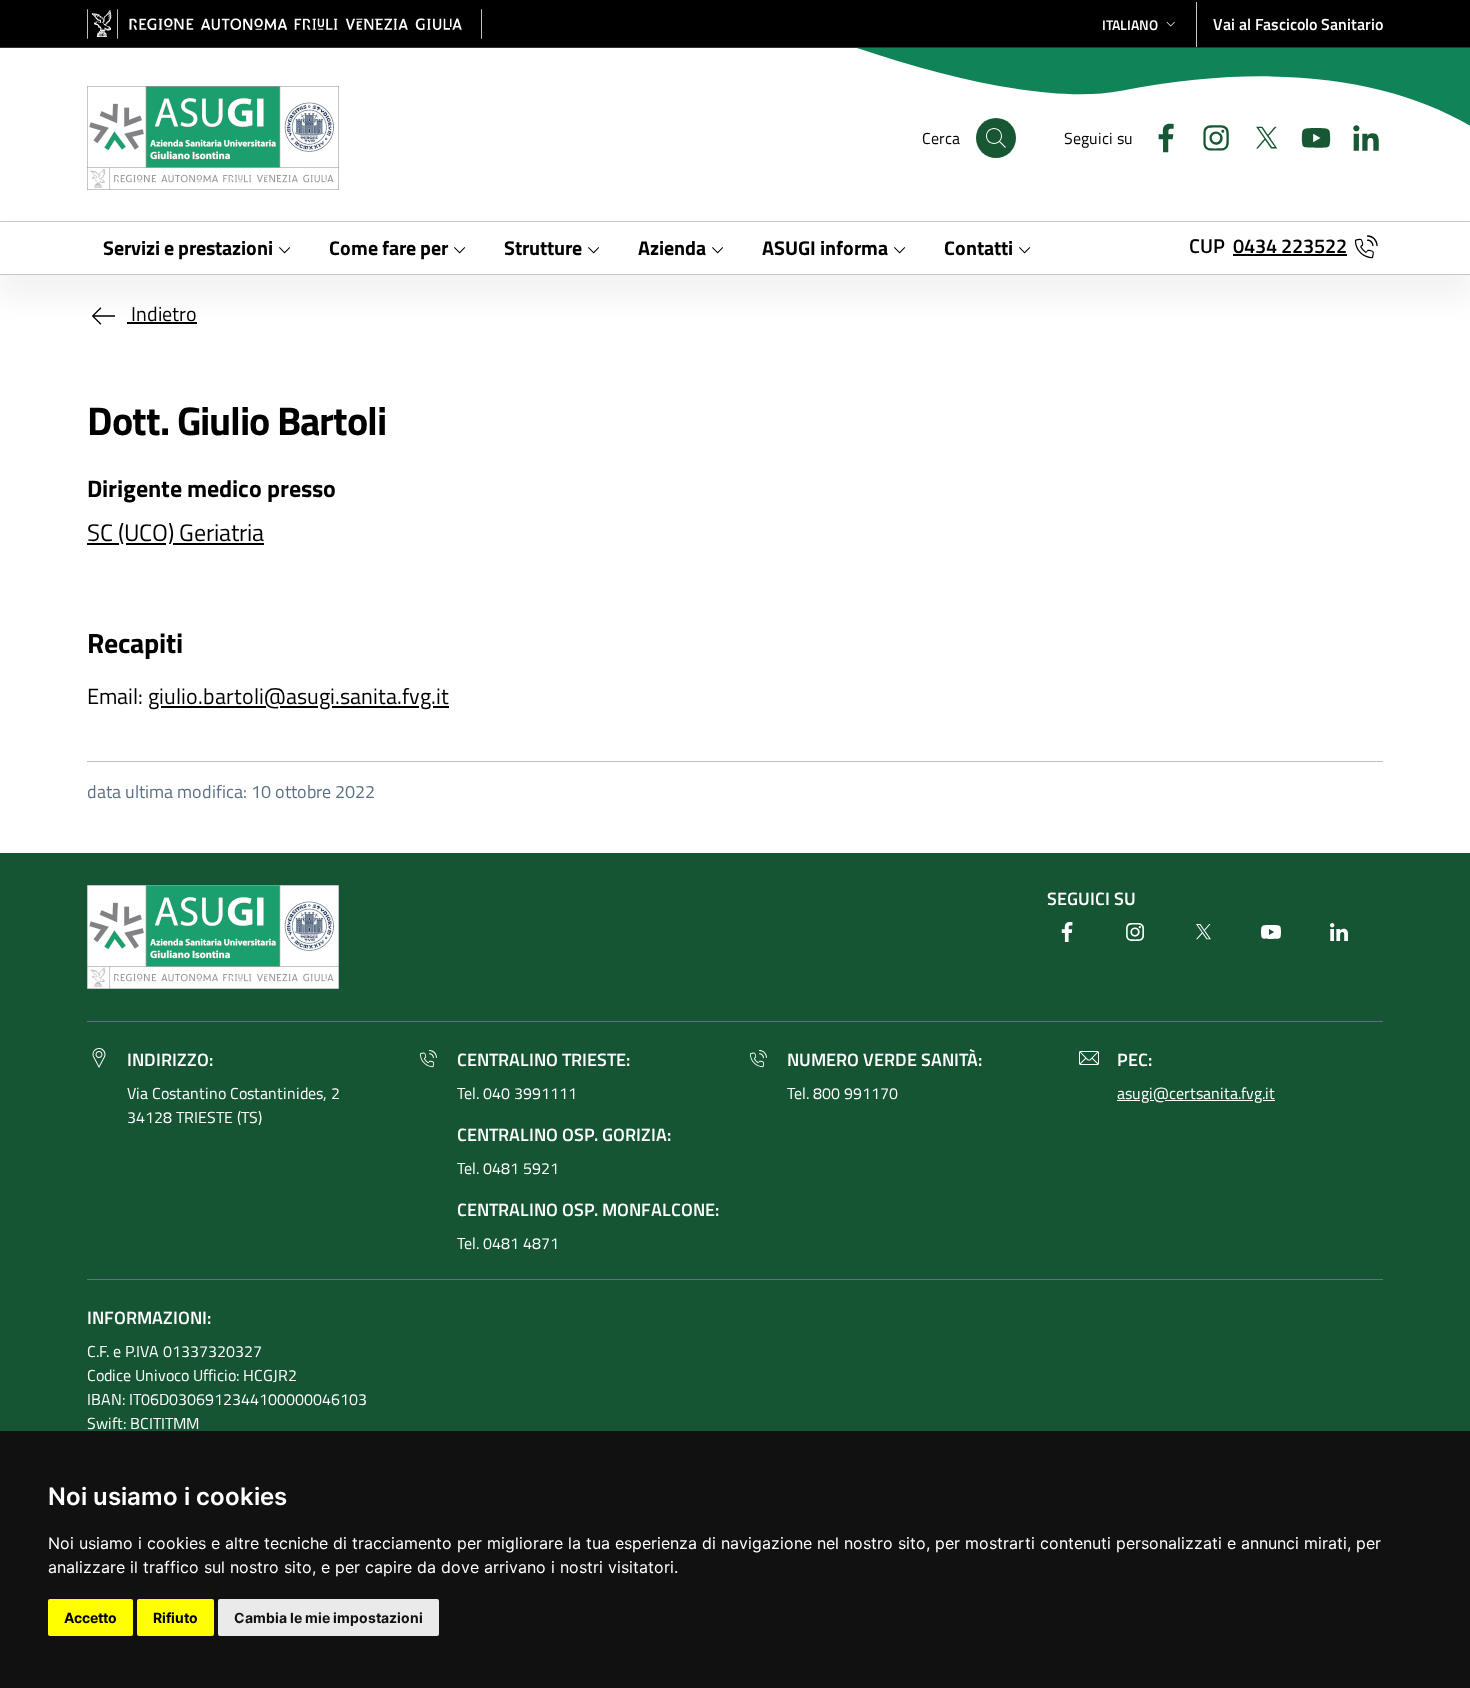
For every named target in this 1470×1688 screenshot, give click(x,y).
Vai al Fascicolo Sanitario (1298, 24)
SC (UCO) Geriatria (175, 532)
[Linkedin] (1358, 135)
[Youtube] (1308, 135)
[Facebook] (1158, 135)
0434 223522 (1290, 245)
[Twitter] (1258, 135)
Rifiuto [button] (175, 1617)
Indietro (162, 313)
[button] (1141, 24)
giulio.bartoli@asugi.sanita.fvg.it (298, 696)
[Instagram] (1208, 135)
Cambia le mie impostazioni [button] (328, 1617)
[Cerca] (996, 138)
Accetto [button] (90, 1617)
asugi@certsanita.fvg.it (1196, 1093)
